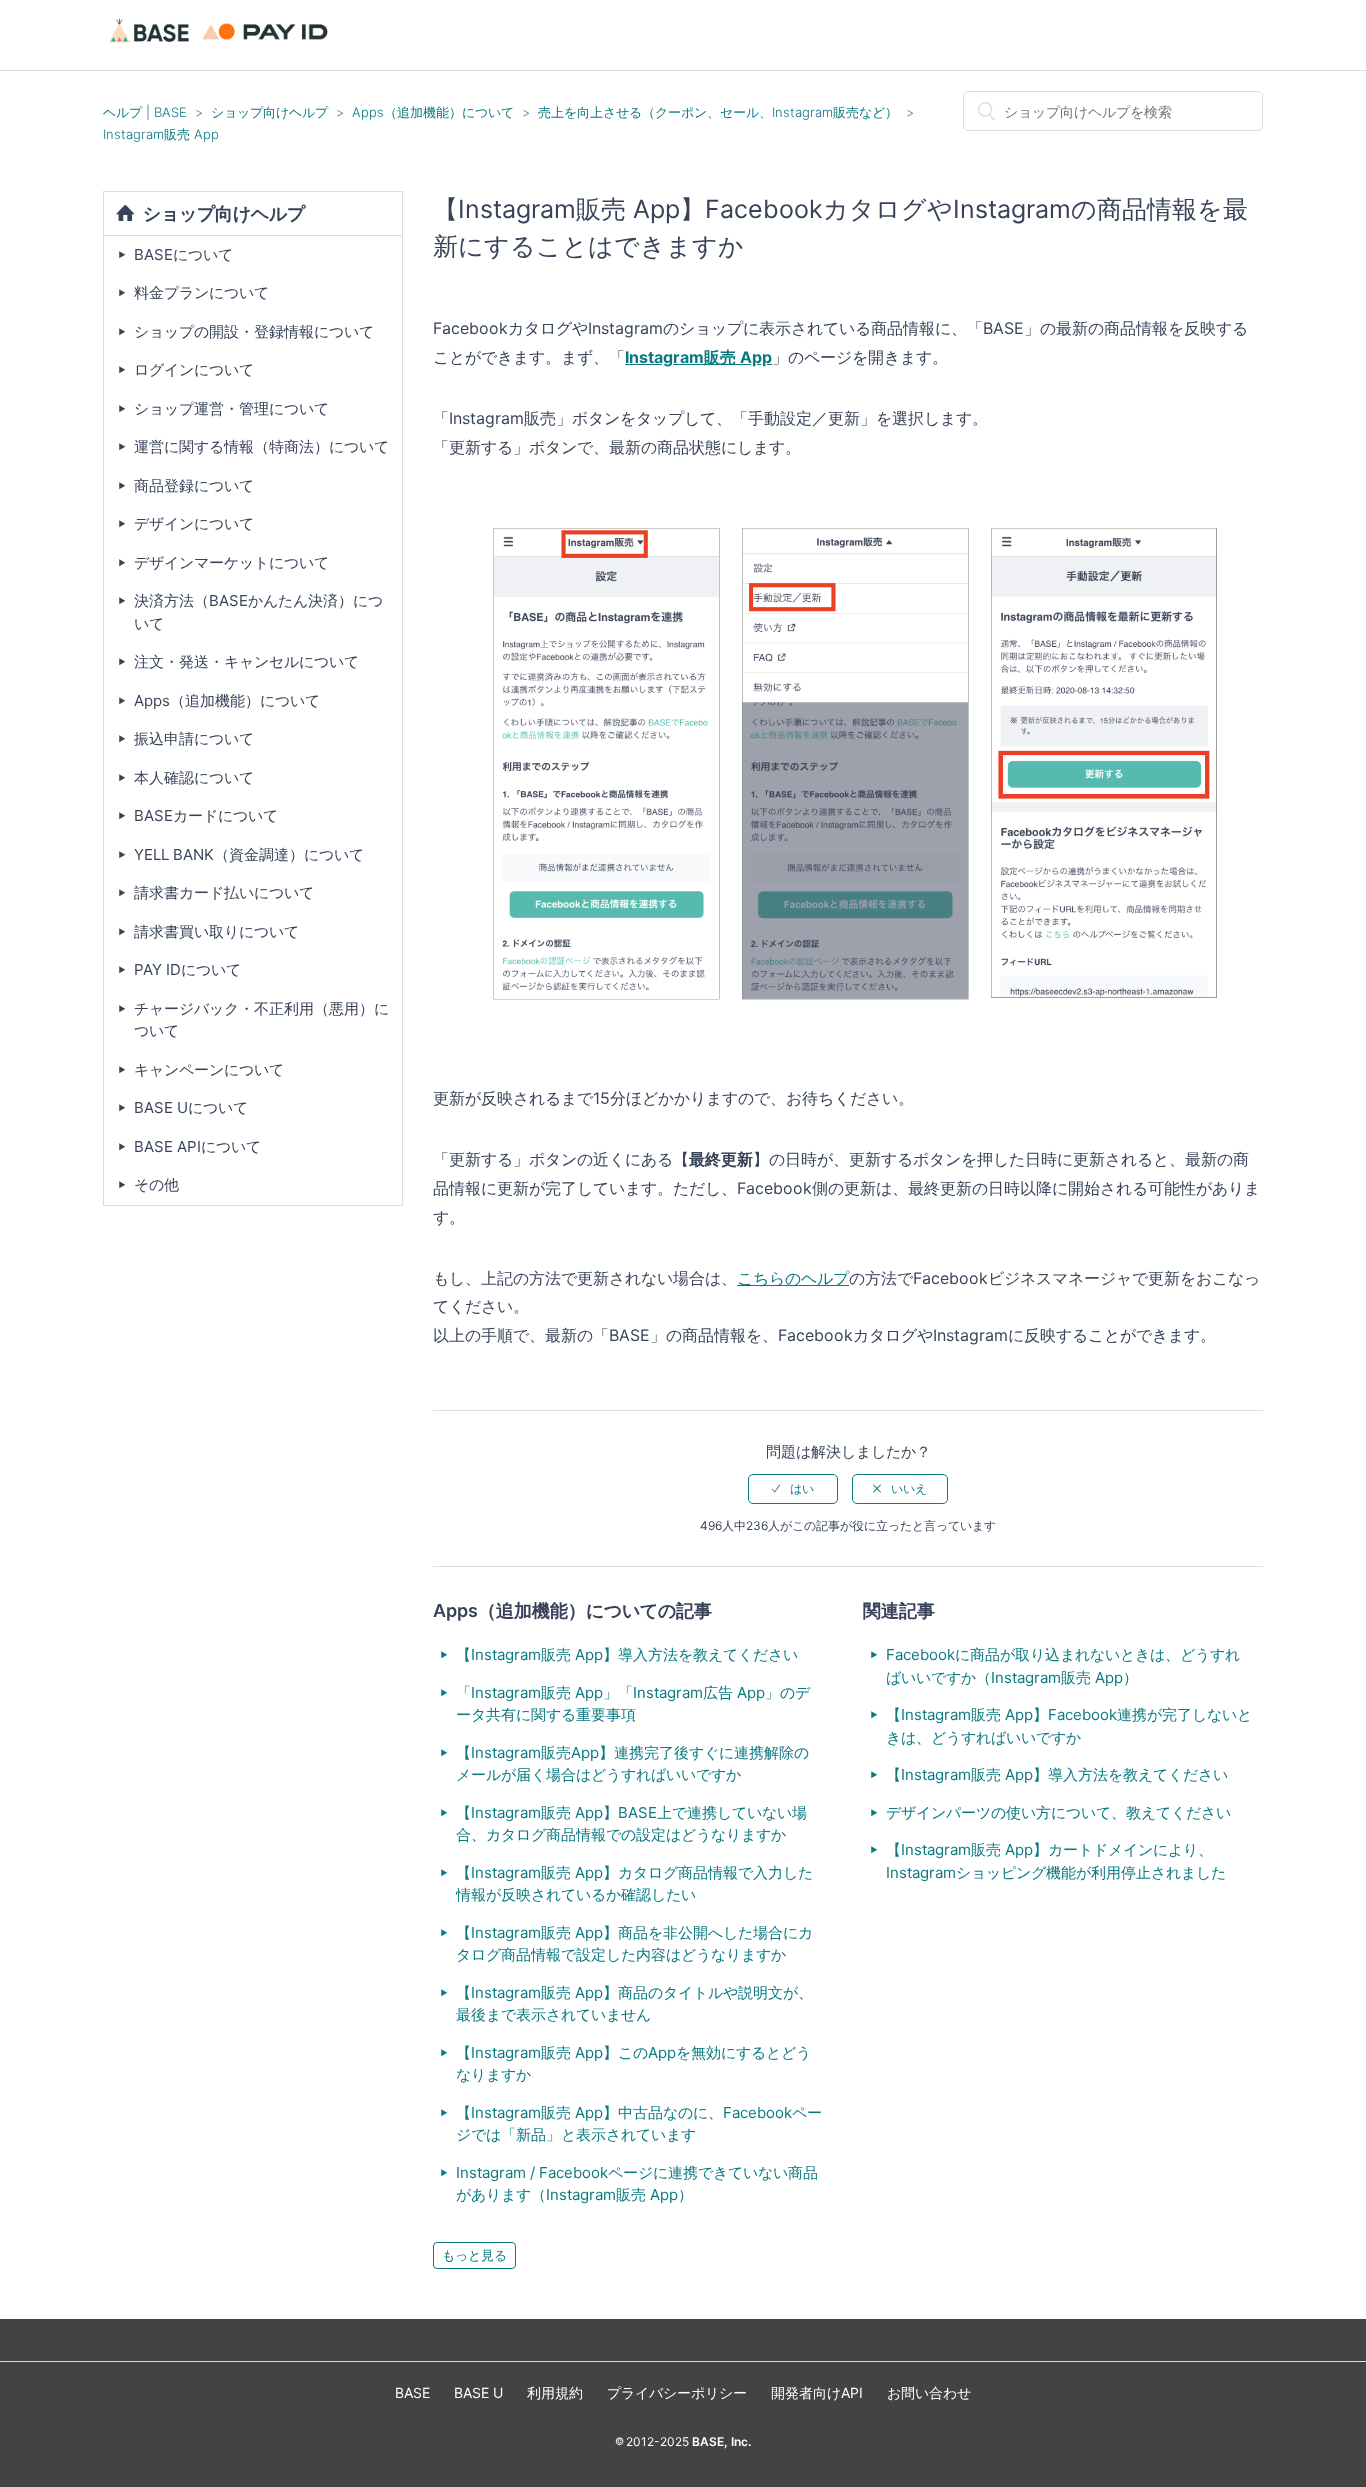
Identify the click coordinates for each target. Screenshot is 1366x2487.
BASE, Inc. (720, 2441)
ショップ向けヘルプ (269, 112)
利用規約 (555, 2392)
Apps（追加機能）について (433, 112)
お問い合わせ (929, 2392)
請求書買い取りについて (216, 931)
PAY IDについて (187, 969)
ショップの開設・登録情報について (254, 331)
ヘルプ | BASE (145, 112)
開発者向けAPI (817, 2392)
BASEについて (183, 254)
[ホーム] (221, 44)
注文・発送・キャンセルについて (246, 661)
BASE (412, 2392)
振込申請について (194, 738)
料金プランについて (201, 292)
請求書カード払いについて (224, 892)
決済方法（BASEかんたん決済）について (258, 612)
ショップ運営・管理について (231, 408)
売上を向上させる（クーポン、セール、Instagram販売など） (718, 112)
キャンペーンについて (209, 1069)
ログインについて (194, 369)
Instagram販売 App (161, 134)
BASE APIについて (197, 1146)
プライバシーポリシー (677, 2392)
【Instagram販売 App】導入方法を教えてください (627, 1654)
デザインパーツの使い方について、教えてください (1058, 1812)
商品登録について (194, 485)
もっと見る (474, 2255)
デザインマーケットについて (231, 562)
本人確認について (194, 777)
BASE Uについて (191, 1107)
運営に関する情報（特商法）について (261, 446)
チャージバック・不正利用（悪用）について (261, 1020)
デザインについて (194, 523)
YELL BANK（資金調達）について (249, 854)
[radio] (793, 1489)
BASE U (478, 2392)
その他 (156, 1184)
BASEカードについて (206, 815)
